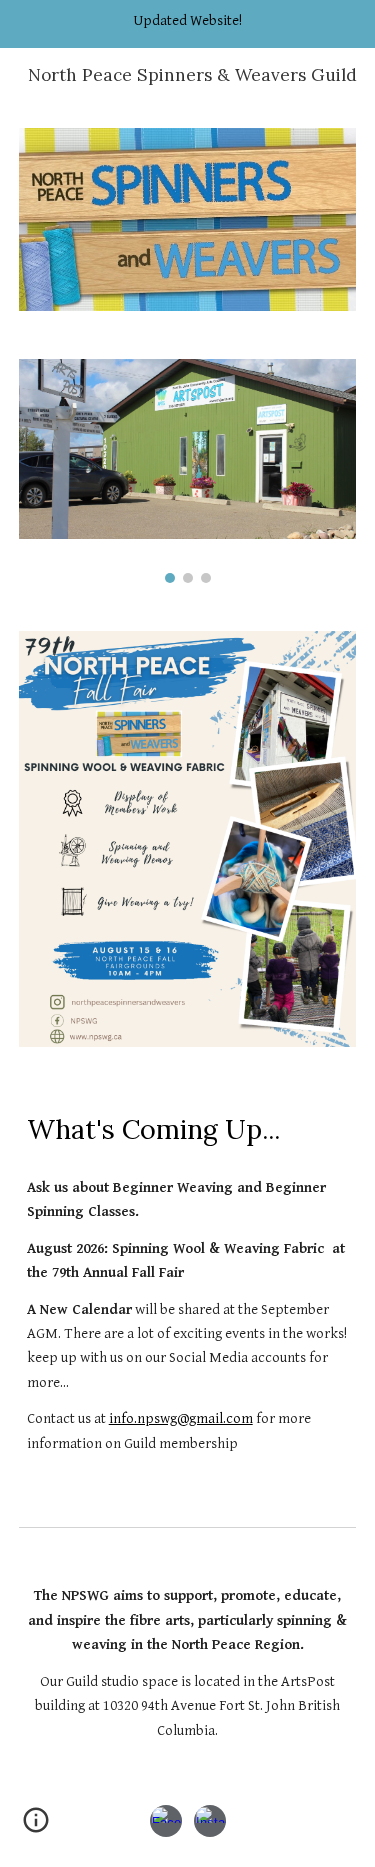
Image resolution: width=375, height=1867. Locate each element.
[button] (36, 1827)
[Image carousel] (188, 471)
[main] (188, 1128)
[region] (187, 24)
